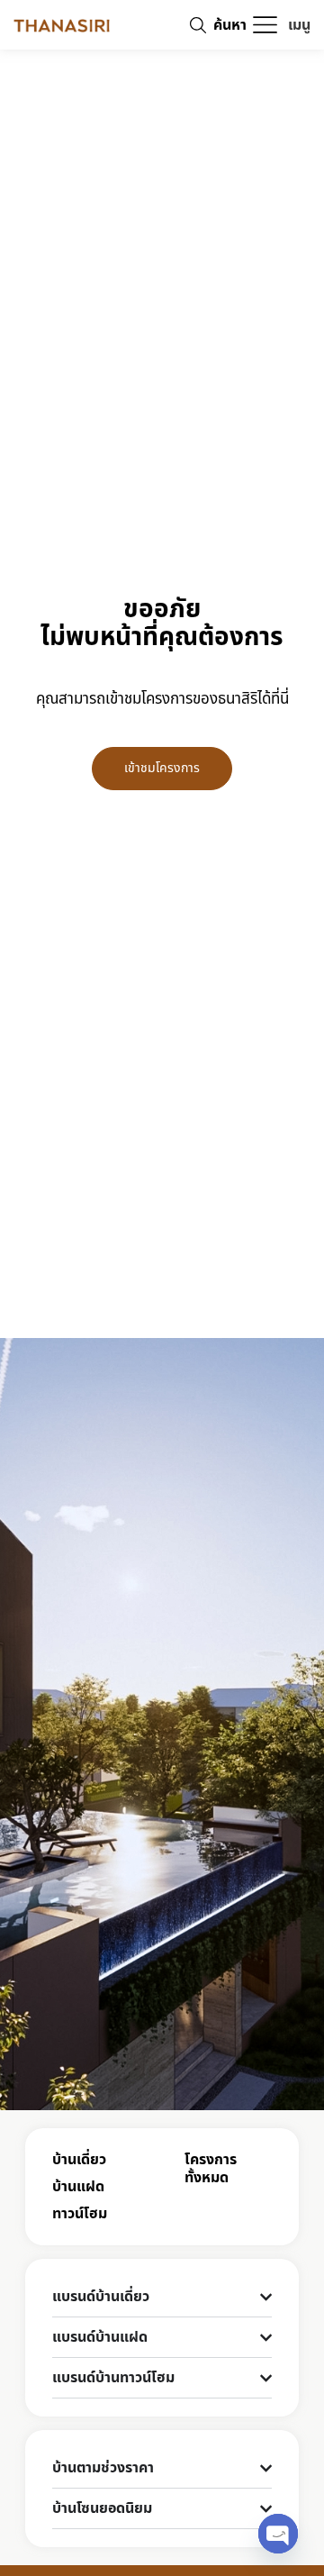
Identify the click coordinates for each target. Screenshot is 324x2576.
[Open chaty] (278, 2534)
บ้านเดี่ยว (79, 2160)
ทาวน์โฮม (80, 2214)
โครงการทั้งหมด (211, 2169)
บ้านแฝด (78, 2187)
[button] (281, 25)
